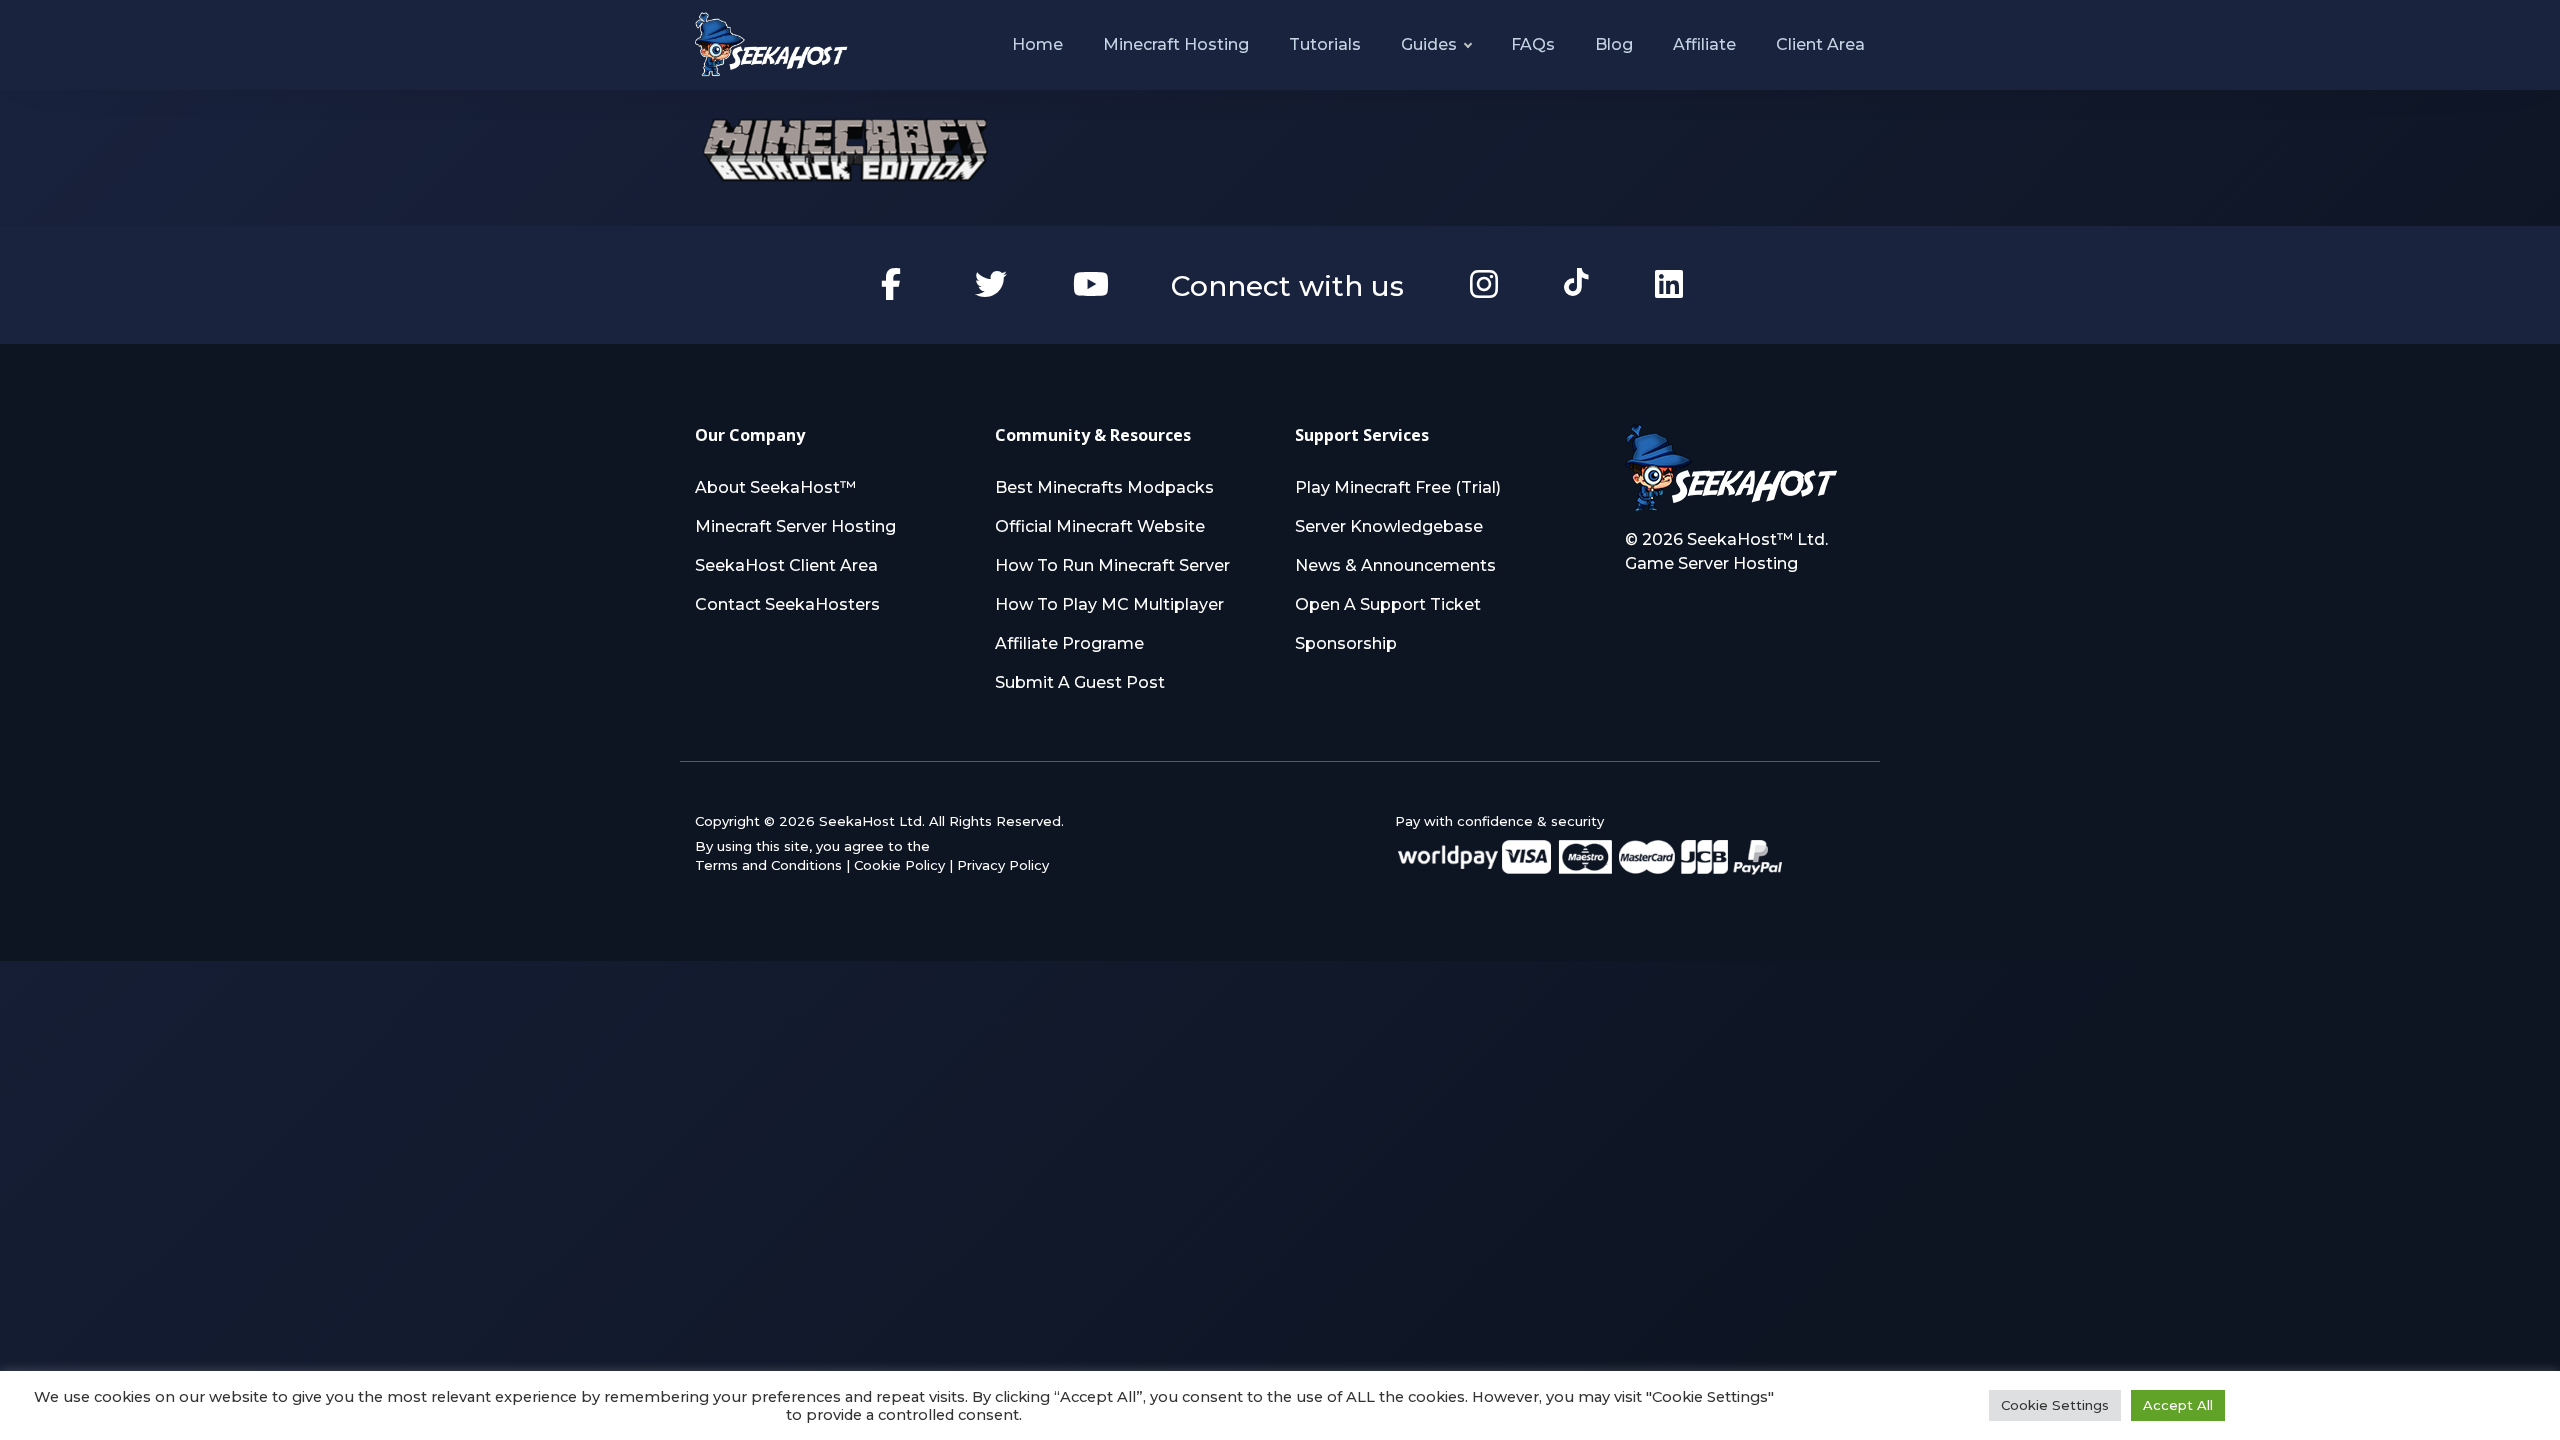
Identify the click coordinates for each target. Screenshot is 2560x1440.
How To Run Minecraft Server (1112, 565)
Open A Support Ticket (1388, 604)
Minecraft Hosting (1176, 44)
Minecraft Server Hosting (795, 526)
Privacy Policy (1003, 865)
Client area (1820, 44)
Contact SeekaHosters (787, 604)
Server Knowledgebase (1389, 526)
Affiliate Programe (1069, 643)
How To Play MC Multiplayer (1109, 604)
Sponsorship (1346, 643)
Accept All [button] (2178, 1405)
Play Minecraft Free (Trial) (1398, 487)
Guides (1429, 44)
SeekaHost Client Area (786, 565)
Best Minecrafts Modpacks (1104, 487)
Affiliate (1704, 44)
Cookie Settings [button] (2055, 1405)
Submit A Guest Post (1080, 682)
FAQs (1533, 44)
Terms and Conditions (768, 865)
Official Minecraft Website (1100, 526)
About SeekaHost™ (775, 487)
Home (1037, 44)
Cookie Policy (899, 865)
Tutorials (1325, 44)
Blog (1614, 44)
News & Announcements (1395, 565)
